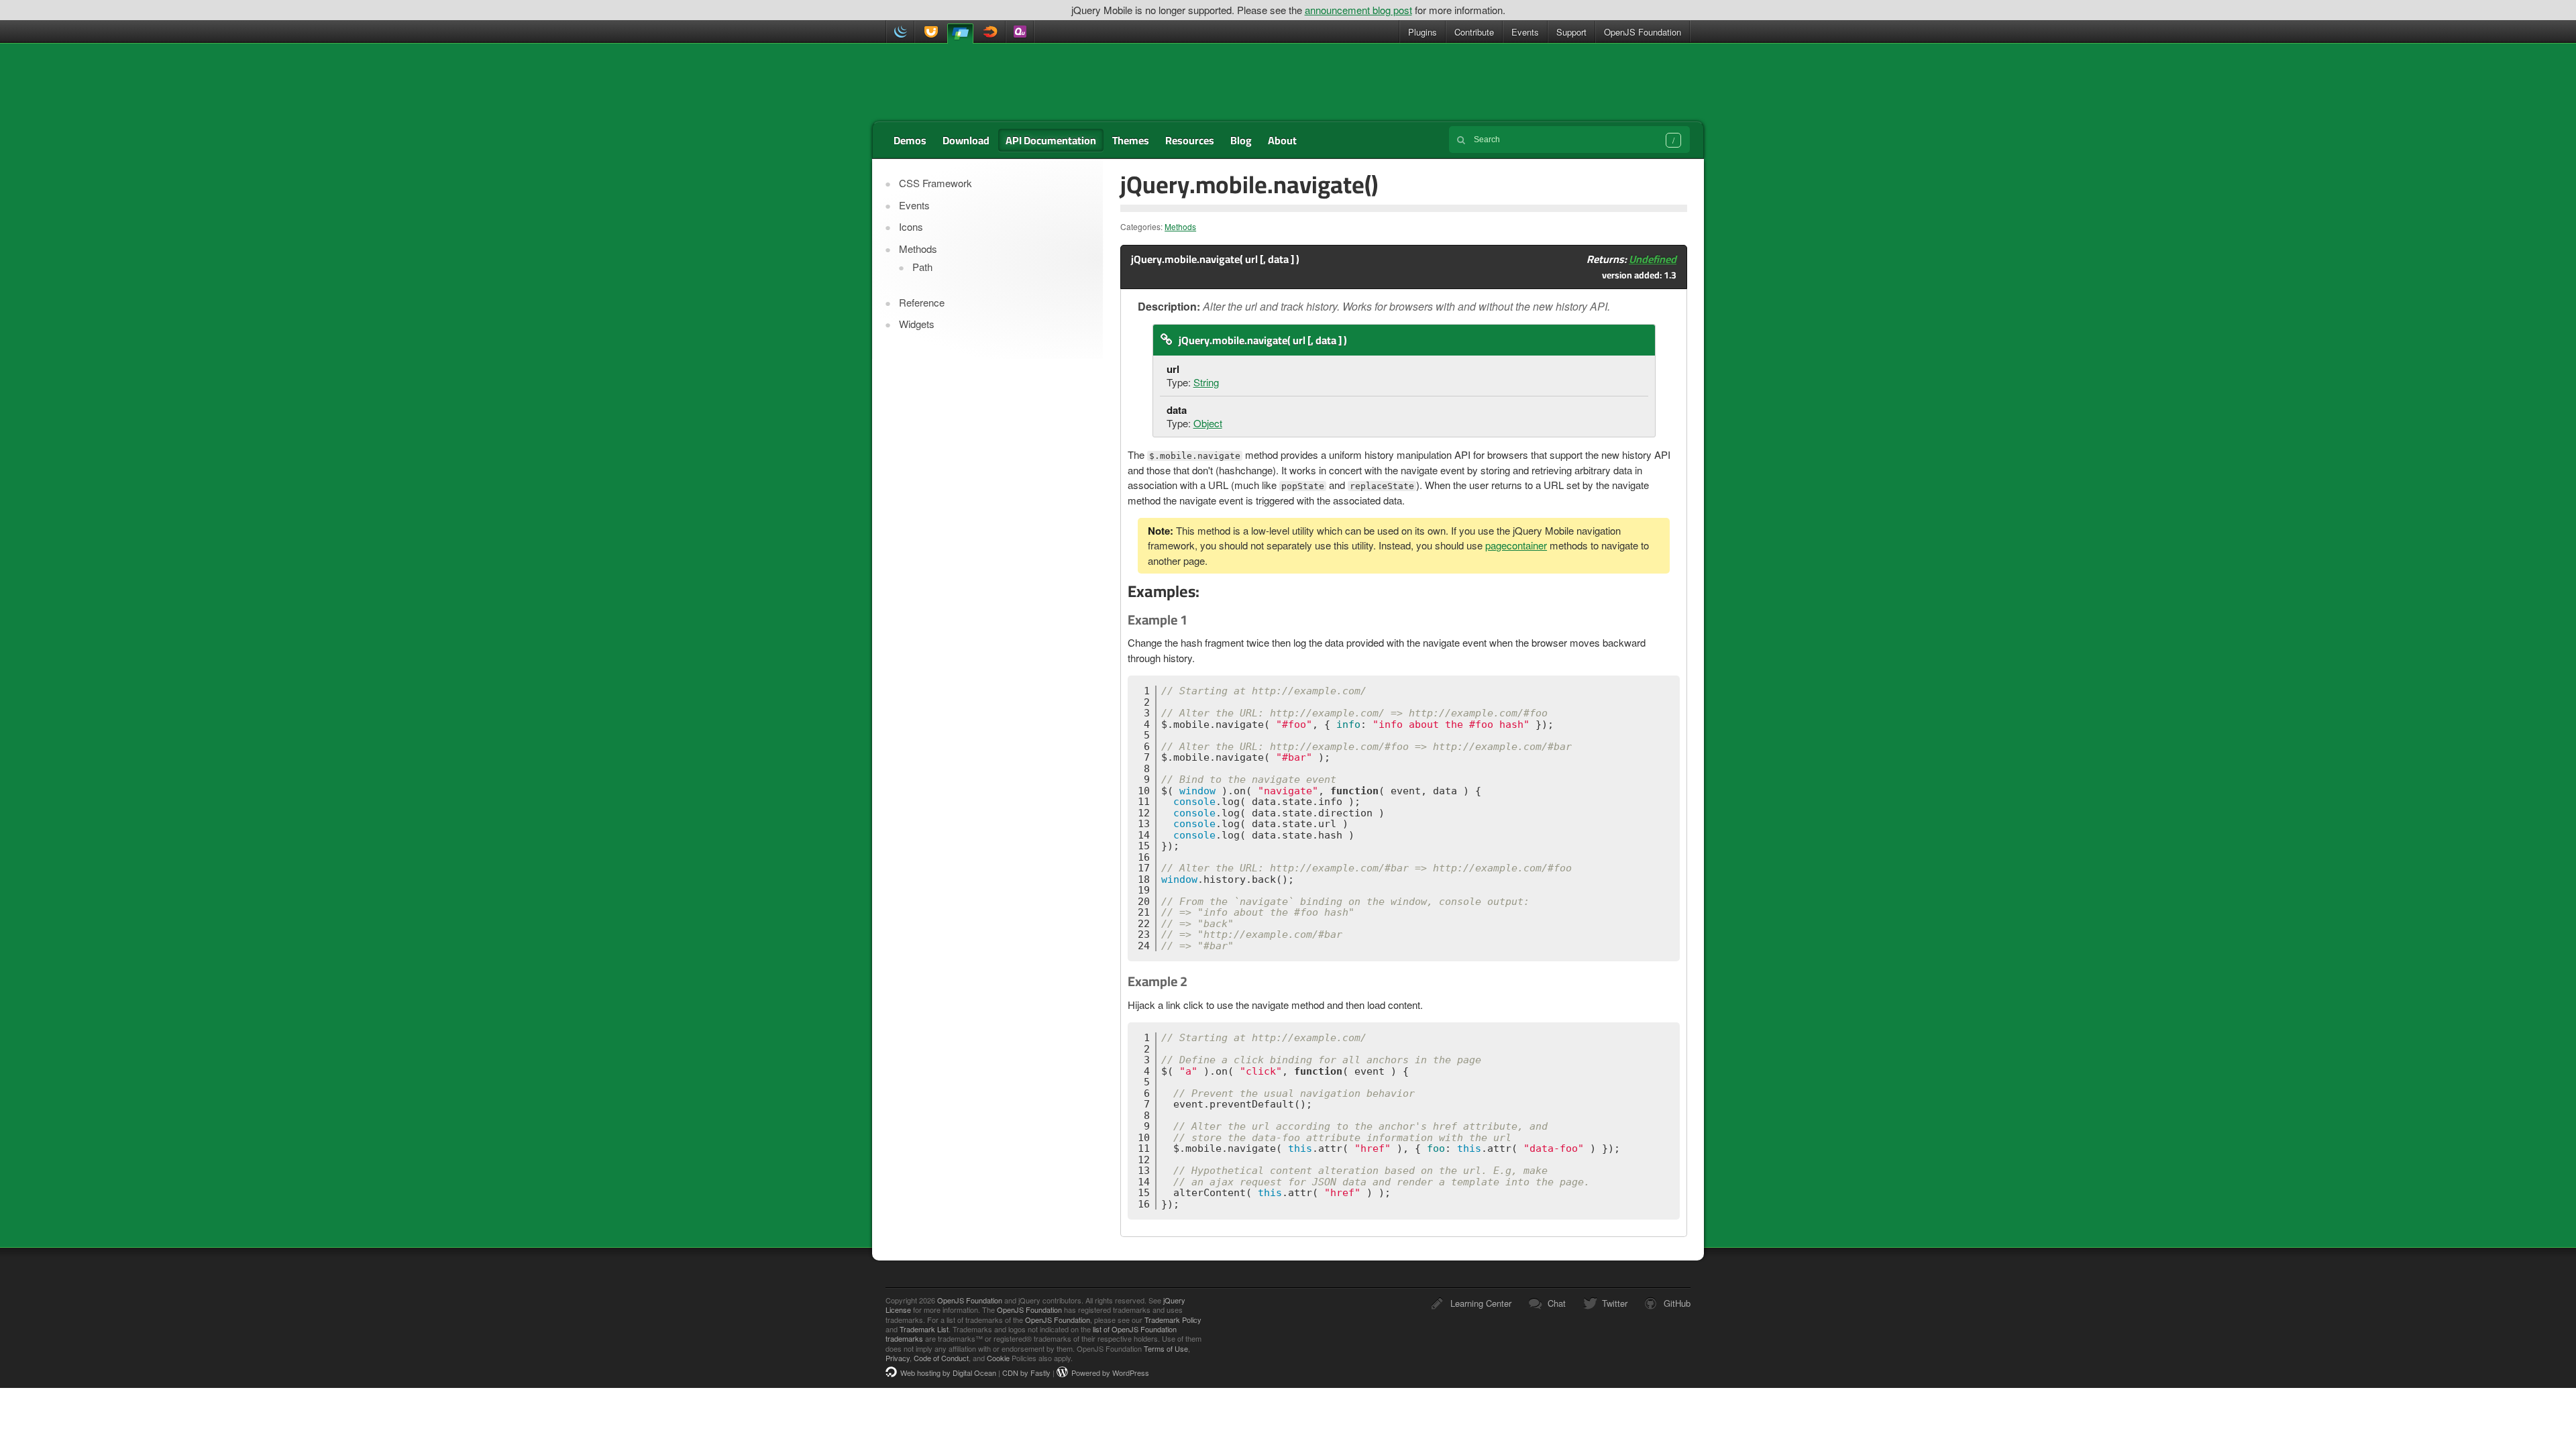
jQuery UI (929, 32)
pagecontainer (1516, 545)
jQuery (900, 32)
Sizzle (991, 32)
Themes (1131, 140)
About (1282, 140)
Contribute (1474, 32)
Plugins (1423, 32)
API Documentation (1051, 140)
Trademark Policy (1173, 1320)
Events (1525, 32)
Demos (910, 140)
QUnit (1020, 32)
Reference (922, 302)
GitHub (1677, 1303)
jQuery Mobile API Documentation (975, 83)
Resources (1190, 140)
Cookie (998, 1358)
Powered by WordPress (1110, 1373)
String (1206, 382)
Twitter (1615, 1303)
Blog (1241, 140)
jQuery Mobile (960, 33)
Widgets (917, 324)
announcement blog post (1358, 10)
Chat (1557, 1303)
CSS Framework (935, 183)
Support (1571, 32)
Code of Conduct (941, 1358)
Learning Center (1481, 1303)
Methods (1180, 226)
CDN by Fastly (1026, 1373)
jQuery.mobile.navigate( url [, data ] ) (1263, 340)
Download (966, 140)
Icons (911, 226)
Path (922, 267)
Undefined (1653, 259)
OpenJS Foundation (1643, 32)
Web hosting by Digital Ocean (948, 1373)
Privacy (898, 1358)
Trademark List (924, 1329)
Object (1208, 423)
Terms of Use (1166, 1348)
